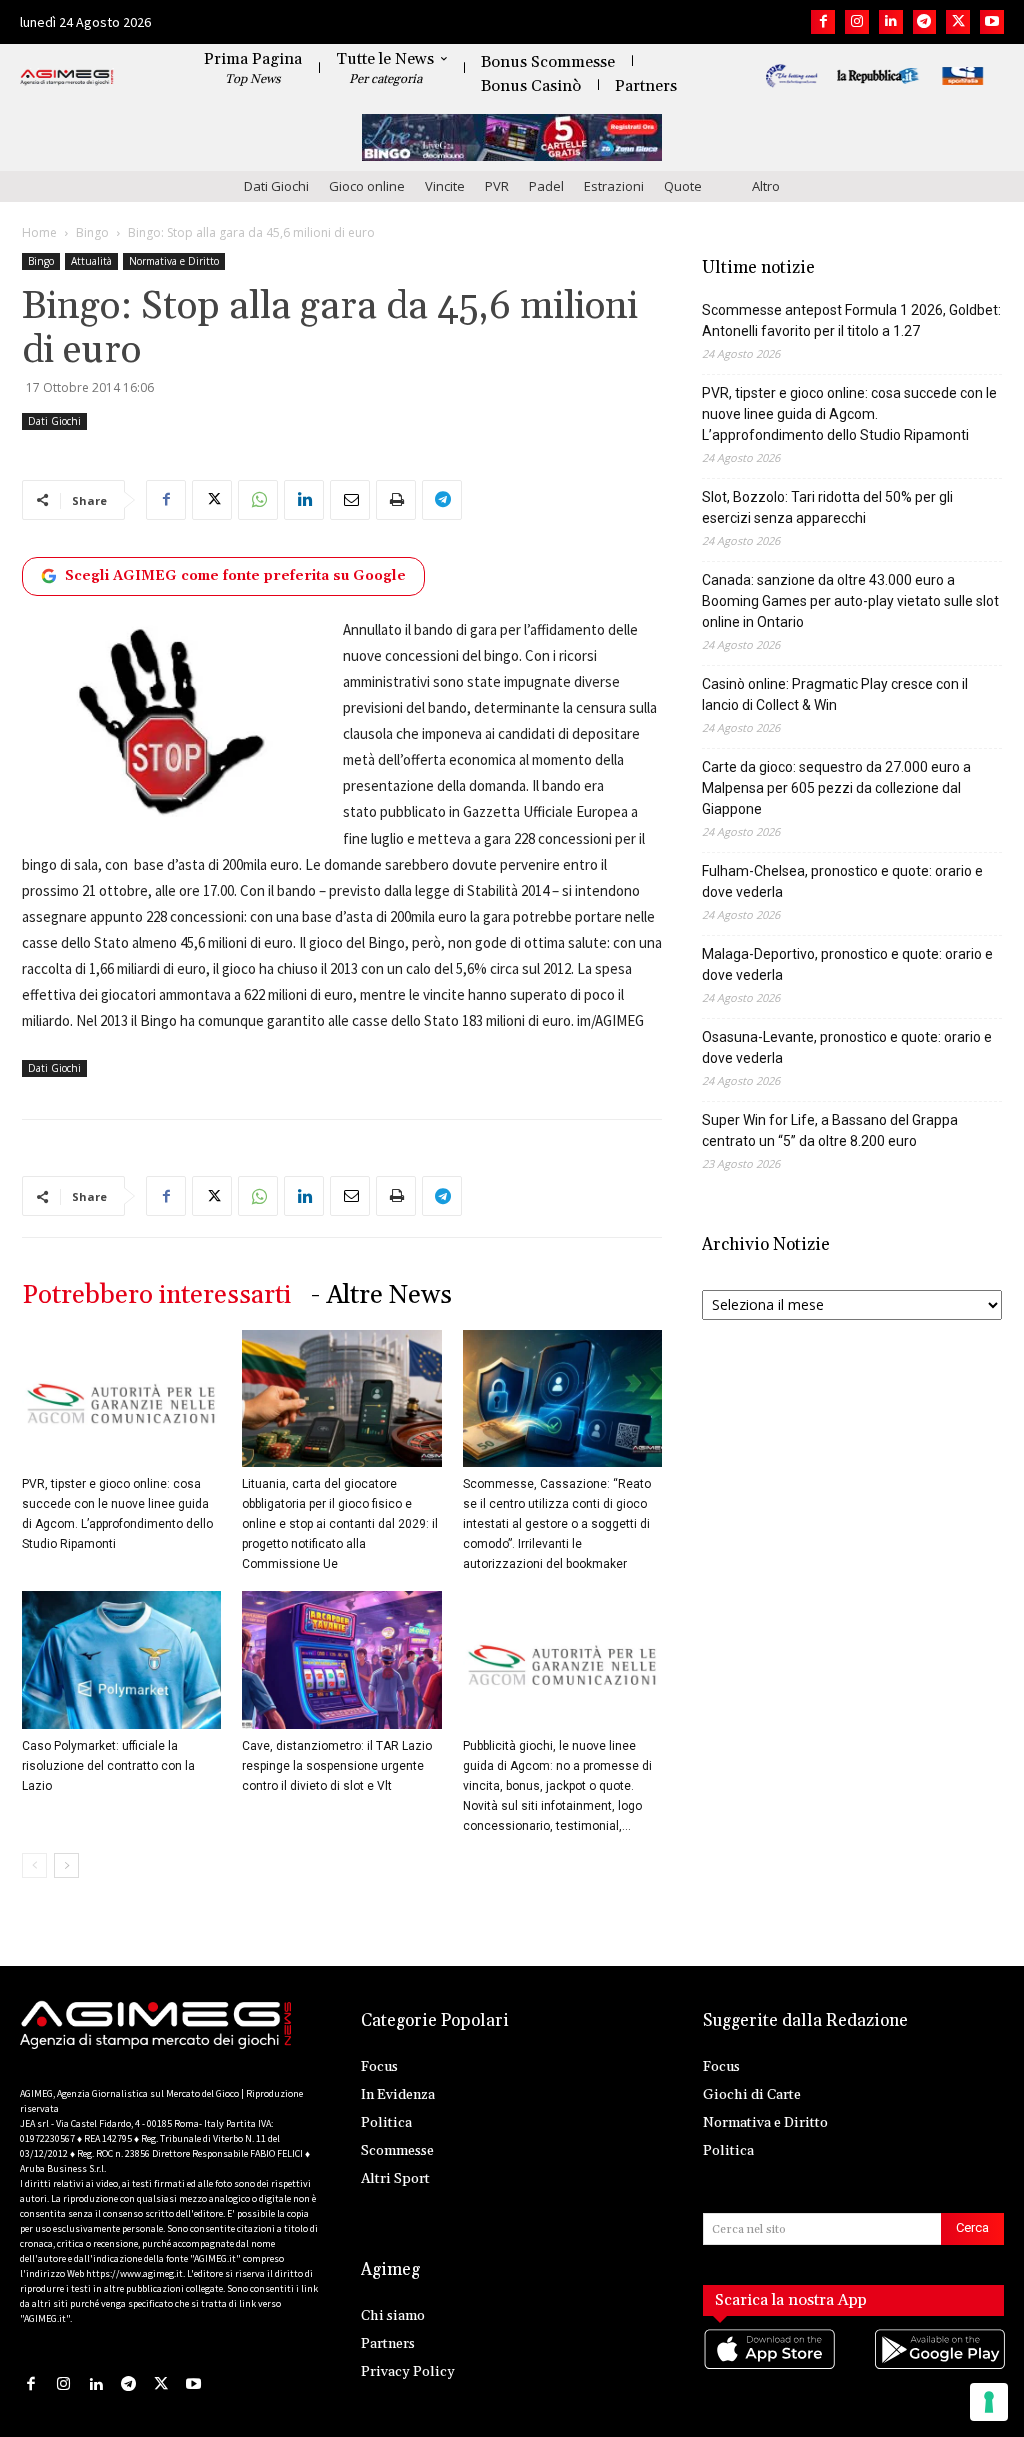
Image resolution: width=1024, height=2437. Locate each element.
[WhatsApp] (258, 500)
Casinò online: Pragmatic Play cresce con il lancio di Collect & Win (835, 694)
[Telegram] (925, 22)
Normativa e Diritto (174, 261)
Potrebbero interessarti (156, 1295)
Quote (683, 186)
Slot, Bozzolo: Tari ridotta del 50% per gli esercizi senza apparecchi (827, 507)
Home (39, 232)
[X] (958, 22)
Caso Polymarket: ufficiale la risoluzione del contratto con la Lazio (108, 1766)
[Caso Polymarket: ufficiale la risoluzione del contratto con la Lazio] (121, 1659)
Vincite (445, 186)
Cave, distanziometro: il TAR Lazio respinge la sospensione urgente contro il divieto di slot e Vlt (337, 1766)
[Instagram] (857, 22)
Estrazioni (614, 186)
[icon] (768, 2369)
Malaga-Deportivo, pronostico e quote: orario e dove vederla (847, 964)
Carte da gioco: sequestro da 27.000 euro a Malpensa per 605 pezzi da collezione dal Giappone (836, 788)
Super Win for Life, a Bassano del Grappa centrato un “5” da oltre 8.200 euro (830, 1130)
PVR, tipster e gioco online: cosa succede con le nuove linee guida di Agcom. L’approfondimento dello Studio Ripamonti (849, 414)
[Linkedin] (891, 22)
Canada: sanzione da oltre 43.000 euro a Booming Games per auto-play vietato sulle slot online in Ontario (850, 601)
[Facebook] (823, 22)
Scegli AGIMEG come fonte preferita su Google (235, 576)
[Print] (396, 500)
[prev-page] (34, 1865)
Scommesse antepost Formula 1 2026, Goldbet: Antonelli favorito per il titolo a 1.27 (851, 320)
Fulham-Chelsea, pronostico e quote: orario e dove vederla (842, 881)
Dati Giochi (276, 186)
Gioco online (367, 186)
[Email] (350, 500)
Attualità (91, 261)
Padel (546, 186)
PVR (497, 186)
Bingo (92, 232)
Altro (766, 186)
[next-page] (66, 1865)
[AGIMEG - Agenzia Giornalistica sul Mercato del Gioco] (67, 78)
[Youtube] (992, 22)
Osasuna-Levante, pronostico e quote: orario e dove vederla (847, 1047)
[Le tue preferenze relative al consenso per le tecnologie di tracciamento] (989, 2402)
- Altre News (381, 1295)
